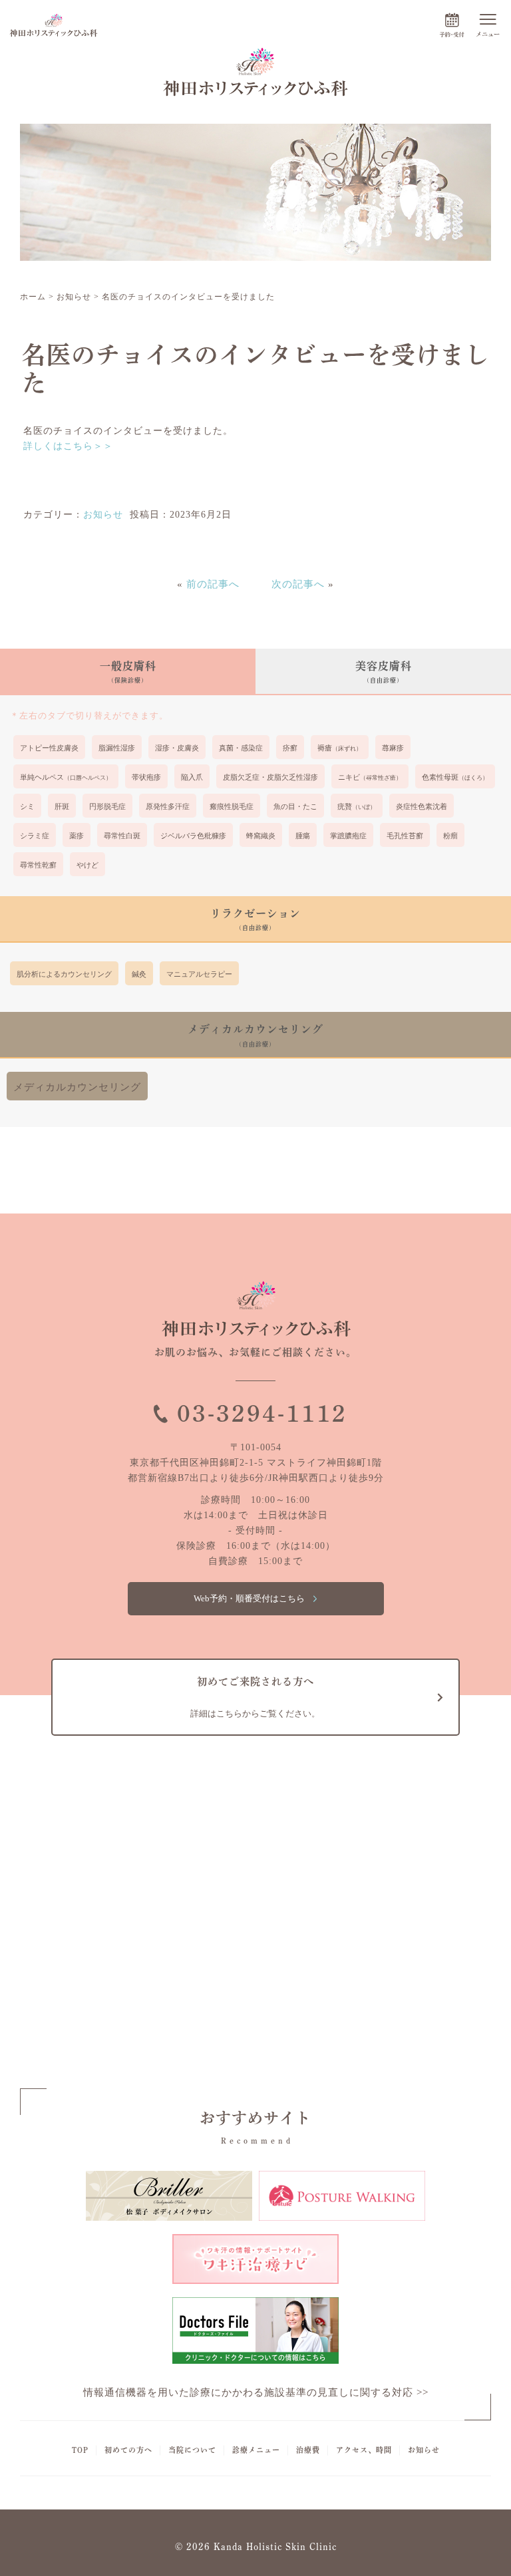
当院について (192, 2450)
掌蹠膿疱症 (348, 836)
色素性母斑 (455, 777)
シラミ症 (35, 836)
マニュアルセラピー (199, 974)
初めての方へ (128, 2450)
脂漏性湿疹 (117, 748)
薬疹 (77, 836)
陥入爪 (192, 777)
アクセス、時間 (364, 2450)
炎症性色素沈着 (422, 806)
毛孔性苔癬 (405, 836)
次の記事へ (298, 584)
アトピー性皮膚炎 (49, 748)
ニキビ (370, 777)
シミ (27, 806)
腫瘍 (303, 836)
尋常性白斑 (122, 836)
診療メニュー (256, 2450)
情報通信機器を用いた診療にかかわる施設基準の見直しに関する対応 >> (256, 2392)
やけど (87, 865)
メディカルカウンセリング (77, 1087)
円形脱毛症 (107, 806)
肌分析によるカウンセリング (64, 974)
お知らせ (103, 515)
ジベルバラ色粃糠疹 (193, 836)
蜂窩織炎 (261, 836)
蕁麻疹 (393, 748)
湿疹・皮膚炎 (177, 748)
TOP (80, 2450)
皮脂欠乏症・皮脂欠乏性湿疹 (270, 777)
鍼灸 (139, 974)
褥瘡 (340, 748)
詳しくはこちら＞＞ (68, 446)
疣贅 (357, 806)
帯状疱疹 (146, 777)
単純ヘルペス (66, 777)
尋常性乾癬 (38, 865)
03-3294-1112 (262, 1413)
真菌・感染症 (241, 748)
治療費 (308, 2450)
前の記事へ (213, 584)
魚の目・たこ (295, 806)
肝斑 (62, 806)
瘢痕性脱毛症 (232, 806)
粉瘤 (450, 836)
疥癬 (290, 748)
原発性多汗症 (168, 806)
